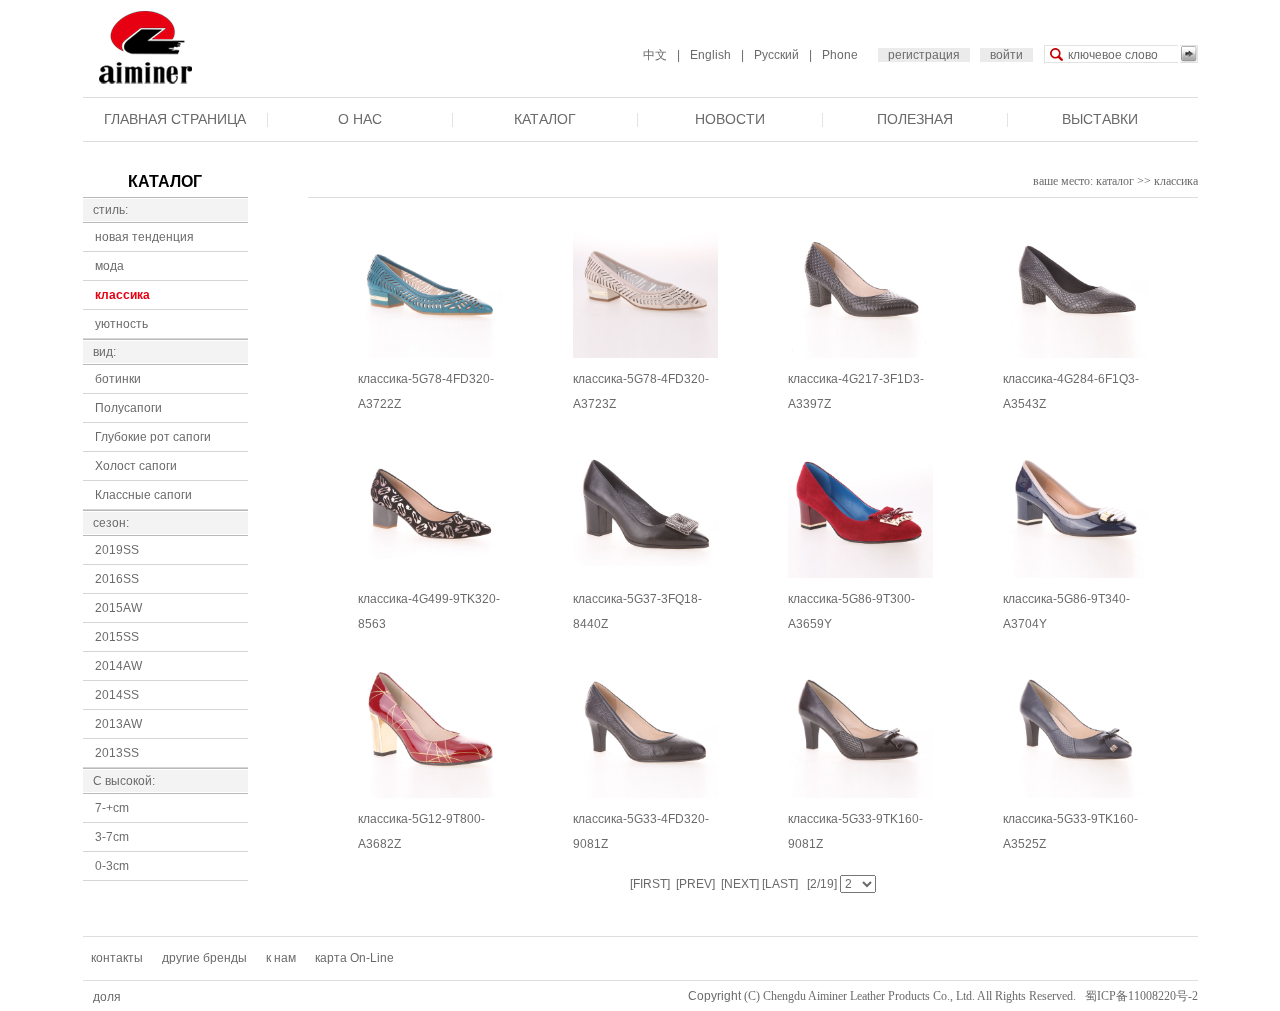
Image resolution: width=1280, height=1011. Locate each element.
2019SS (117, 550)
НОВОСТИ (730, 119)
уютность (121, 324)
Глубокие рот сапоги (153, 437)
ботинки (118, 379)
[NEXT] (738, 884)
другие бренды (204, 958)
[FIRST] (650, 884)
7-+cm (112, 808)
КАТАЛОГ (545, 119)
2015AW (118, 608)
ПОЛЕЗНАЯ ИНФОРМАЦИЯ (915, 135)
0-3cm (112, 866)
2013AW (118, 724)
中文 (655, 55)
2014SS (117, 695)
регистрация (924, 55)
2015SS (117, 637)
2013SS (117, 753)
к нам (281, 958)
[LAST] (778, 884)
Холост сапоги (136, 466)
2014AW (118, 666)
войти (1006, 55)
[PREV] (694, 884)
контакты (117, 958)
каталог (1115, 181)
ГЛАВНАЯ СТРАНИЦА (175, 119)
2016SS (117, 579)
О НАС (360, 119)
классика (122, 295)
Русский (776, 55)
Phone (840, 55)
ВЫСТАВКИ (1100, 119)
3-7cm (112, 837)
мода (109, 266)
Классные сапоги (143, 495)
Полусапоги (128, 408)
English (710, 55)
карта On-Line (354, 958)
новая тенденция (144, 237)
